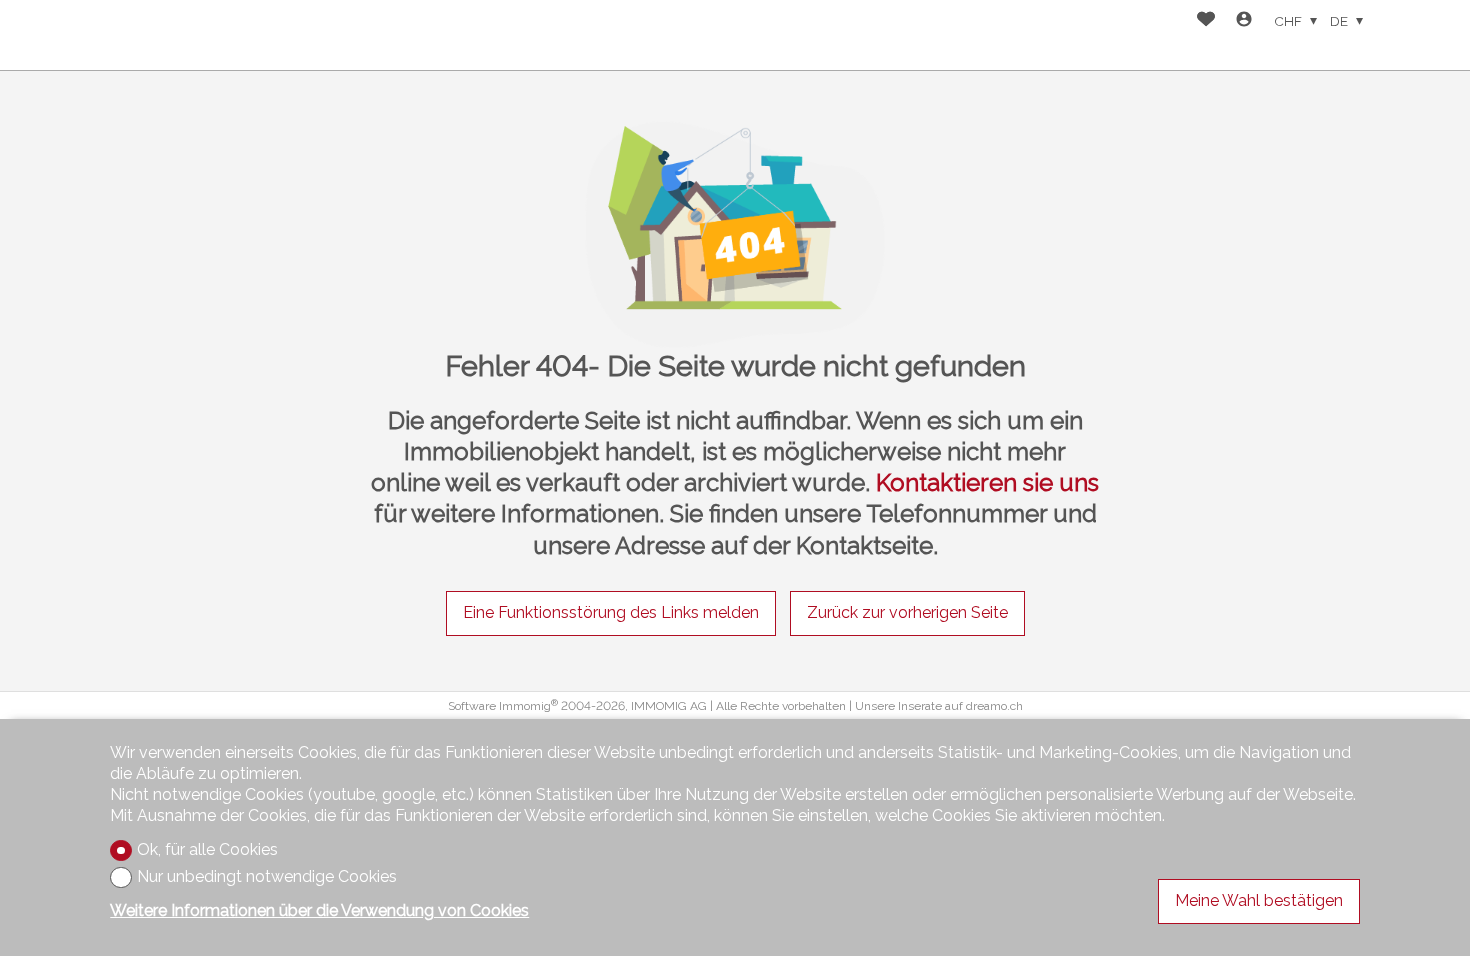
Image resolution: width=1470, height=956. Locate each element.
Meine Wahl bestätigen (1259, 900)
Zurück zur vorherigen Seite (907, 612)
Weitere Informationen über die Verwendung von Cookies (319, 910)
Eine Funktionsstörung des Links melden (611, 612)
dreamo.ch (994, 706)
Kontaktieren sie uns (987, 482)
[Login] (1244, 21)
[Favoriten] (1206, 21)
